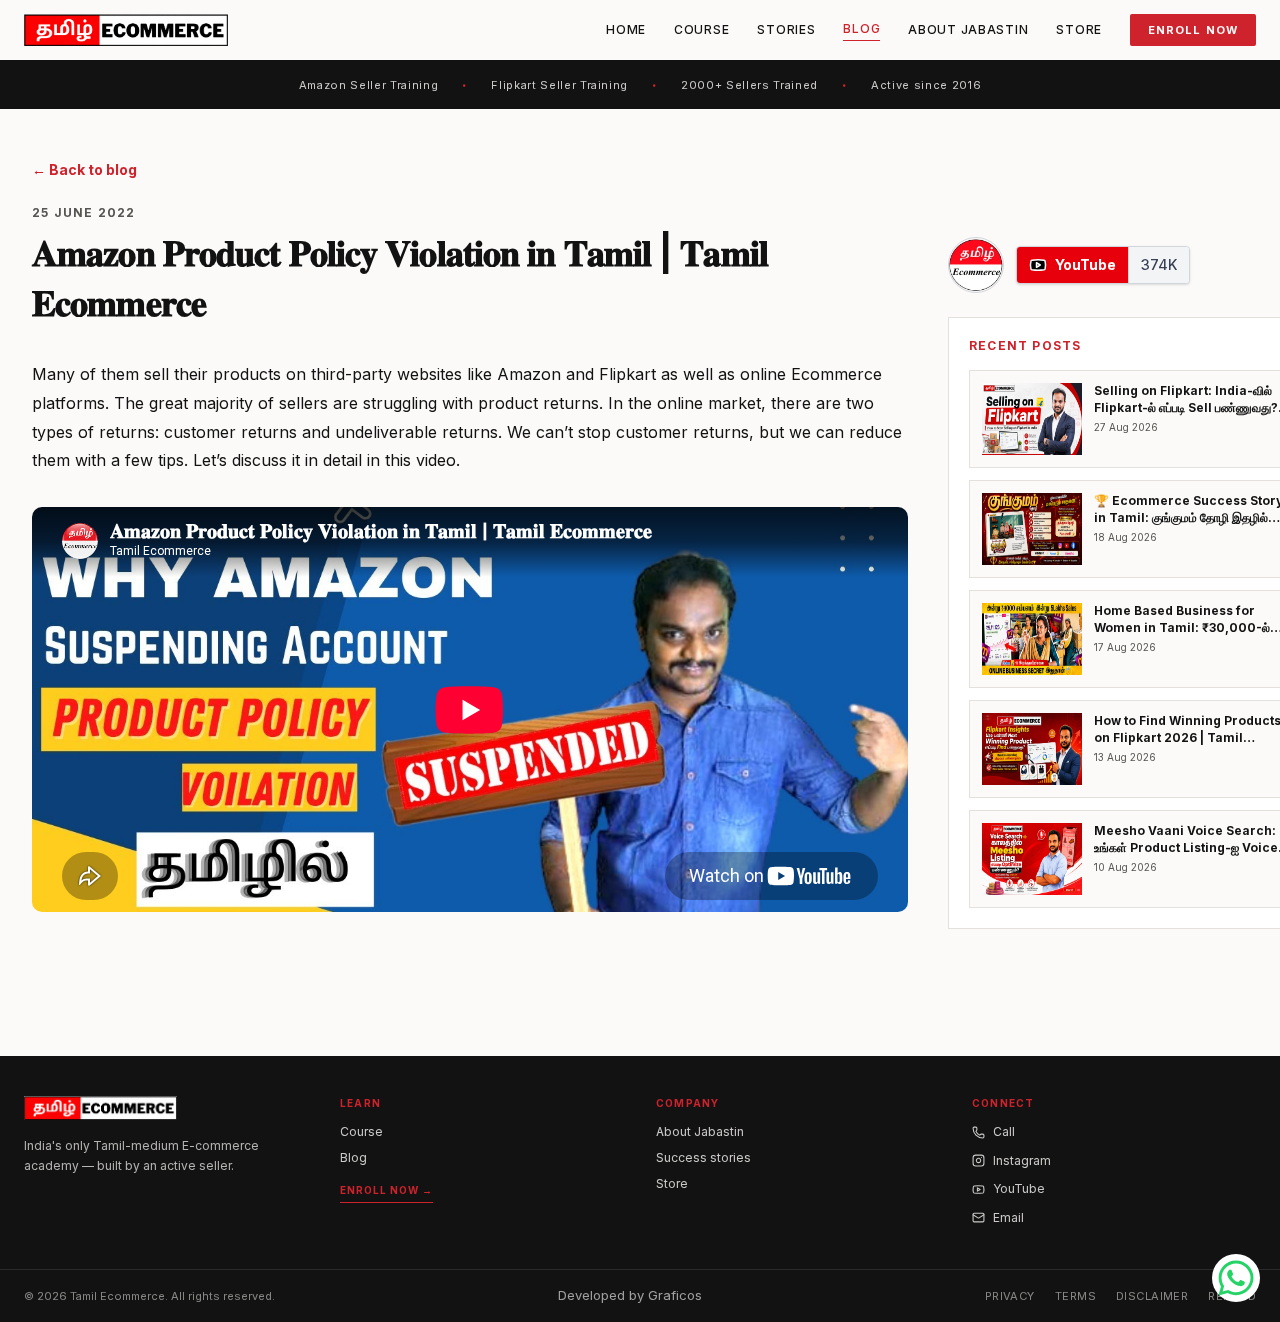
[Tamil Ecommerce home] (126, 30)
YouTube (1019, 1188)
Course (701, 29)
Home (626, 29)
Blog (861, 28)
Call (1004, 1131)
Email (1008, 1217)
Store (1079, 29)
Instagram (1022, 1160)
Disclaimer (1152, 1296)
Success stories (703, 1157)
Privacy (1010, 1296)
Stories (786, 29)
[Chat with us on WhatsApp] (1236, 1278)
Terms (1075, 1296)
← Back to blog (84, 169)
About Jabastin (968, 29)
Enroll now (1193, 30)
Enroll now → (386, 1190)
